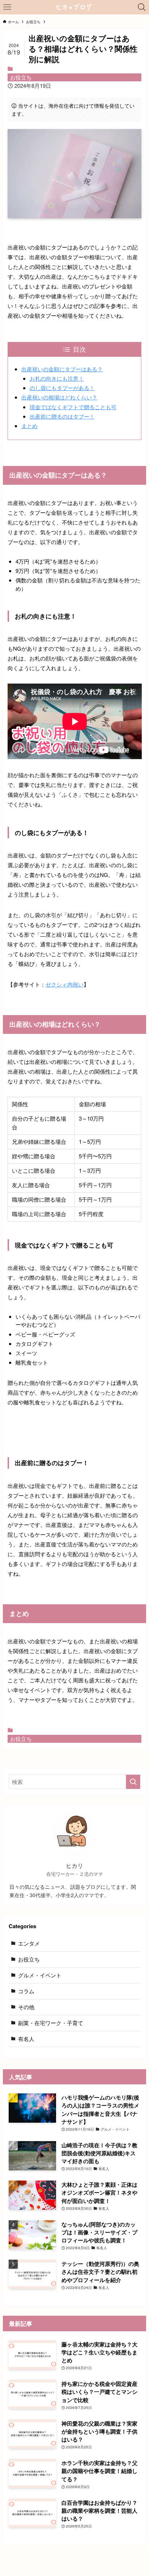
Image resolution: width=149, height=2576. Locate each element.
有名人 (26, 2039)
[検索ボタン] (142, 7)
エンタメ (29, 1943)
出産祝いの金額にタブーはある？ (62, 369)
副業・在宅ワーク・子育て (51, 2023)
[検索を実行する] (133, 1782)
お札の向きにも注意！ (57, 378)
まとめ (29, 426)
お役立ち (21, 77)
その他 (26, 2007)
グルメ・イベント (40, 1975)
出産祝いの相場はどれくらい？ (59, 397)
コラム (26, 1991)
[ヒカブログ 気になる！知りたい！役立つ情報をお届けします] (75, 7)
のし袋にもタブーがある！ (62, 388)
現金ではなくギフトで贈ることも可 (73, 407)
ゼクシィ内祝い (65, 984)
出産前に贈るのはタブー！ (62, 416)
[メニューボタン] (7, 7)
